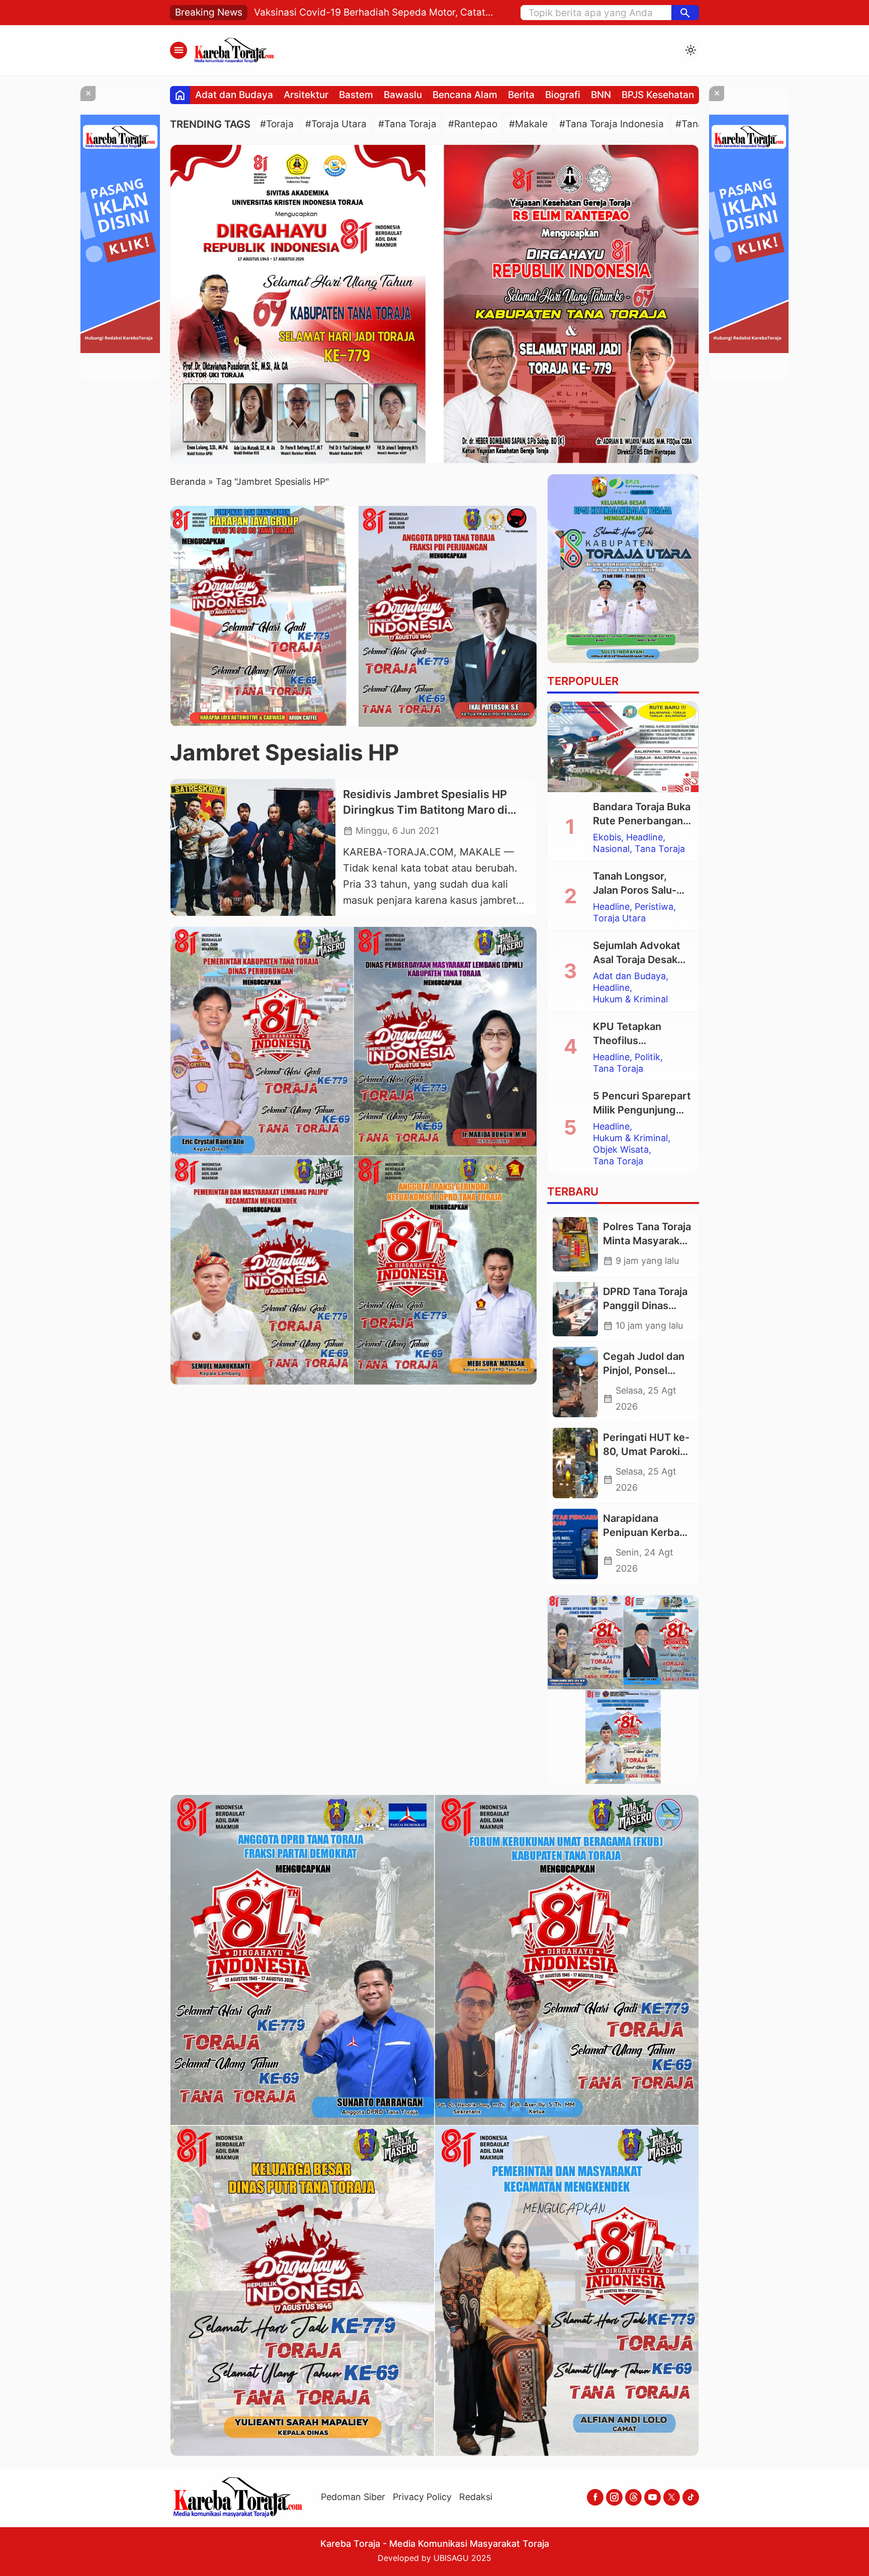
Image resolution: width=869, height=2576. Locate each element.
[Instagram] (614, 2497)
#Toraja (277, 124)
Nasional (611, 849)
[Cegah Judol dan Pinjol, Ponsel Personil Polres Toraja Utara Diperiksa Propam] (575, 1382)
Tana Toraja (660, 849)
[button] (685, 13)
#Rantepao (473, 124)
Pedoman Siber (353, 2497)
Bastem (356, 95)
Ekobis (607, 837)
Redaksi (476, 2497)
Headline (644, 837)
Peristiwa (654, 907)
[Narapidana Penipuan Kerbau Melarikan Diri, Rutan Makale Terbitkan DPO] (575, 1544)
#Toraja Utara (336, 124)
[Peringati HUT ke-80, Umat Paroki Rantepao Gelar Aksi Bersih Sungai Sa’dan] (575, 1463)
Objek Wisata (621, 1150)
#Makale (528, 124)
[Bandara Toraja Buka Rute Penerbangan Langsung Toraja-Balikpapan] (623, 747)
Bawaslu (403, 95)
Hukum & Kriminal (630, 999)
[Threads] (633, 2497)
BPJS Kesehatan (658, 95)
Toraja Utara (619, 918)
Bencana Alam (465, 95)
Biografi (563, 95)
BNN (601, 95)
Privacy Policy (422, 2497)
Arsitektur (306, 95)
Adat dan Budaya (234, 95)
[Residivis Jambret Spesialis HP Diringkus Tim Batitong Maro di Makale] (253, 847)
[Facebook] (595, 2497)
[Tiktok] (691, 2497)
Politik (647, 1057)
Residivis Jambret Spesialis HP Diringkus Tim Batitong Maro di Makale (425, 810)
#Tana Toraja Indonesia (612, 124)
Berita (521, 95)
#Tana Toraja (407, 124)
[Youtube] (653, 2497)
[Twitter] (672, 2497)
